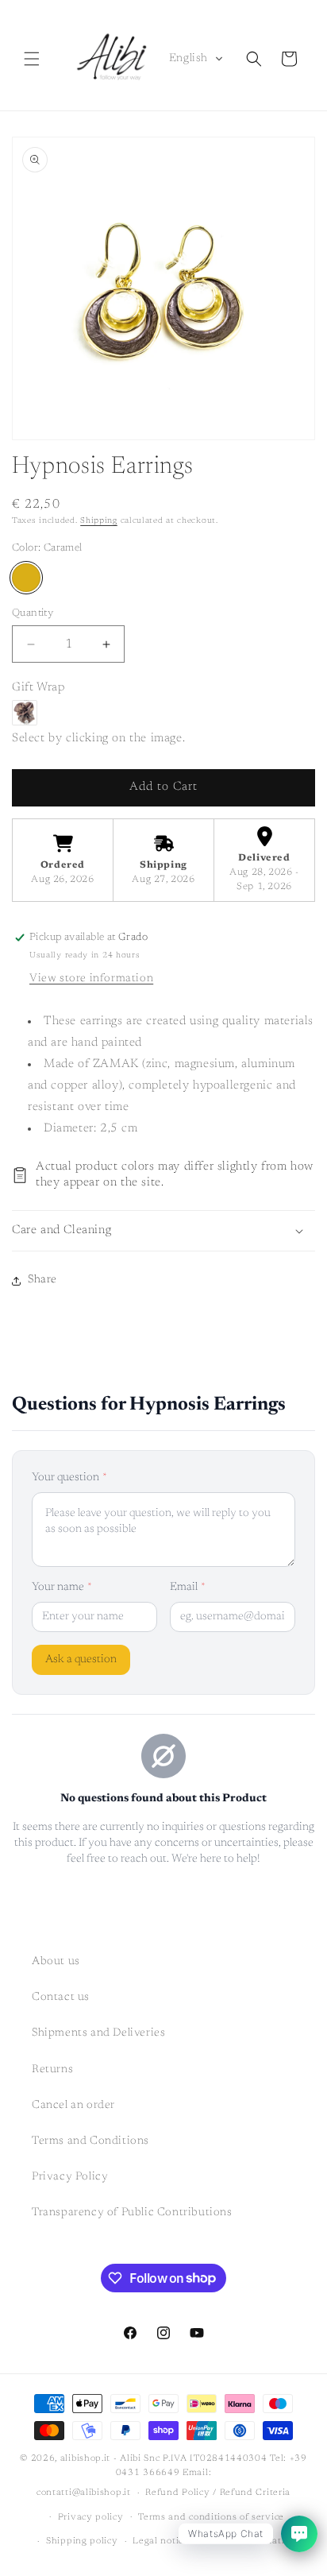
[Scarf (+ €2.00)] (25, 713)
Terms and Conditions (90, 2141)
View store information (91, 979)
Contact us (61, 1998)
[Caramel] (26, 578)
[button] (32, 59)
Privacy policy (91, 2518)
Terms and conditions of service (211, 2518)
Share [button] (42, 1280)
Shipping (99, 521)
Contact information (249, 2541)
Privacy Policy (70, 2177)
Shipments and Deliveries (98, 2033)
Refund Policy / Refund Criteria (218, 2493)
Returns (52, 2070)
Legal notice (160, 2541)
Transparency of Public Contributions (132, 2213)
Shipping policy (82, 2541)
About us (56, 1962)
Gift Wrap (38, 688)
